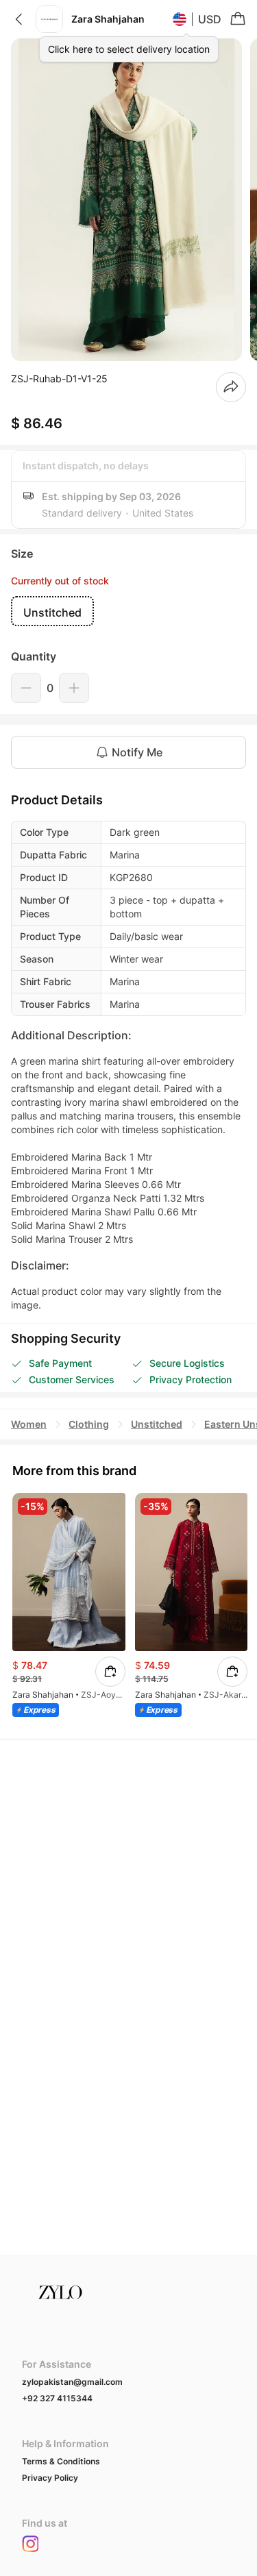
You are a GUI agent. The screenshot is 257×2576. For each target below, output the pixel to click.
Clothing (89, 1424)
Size (22, 554)
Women (29, 1424)
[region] (128, 200)
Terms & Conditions (61, 2461)
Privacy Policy (50, 2478)
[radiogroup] (128, 611)
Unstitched (157, 1424)
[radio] (52, 611)
